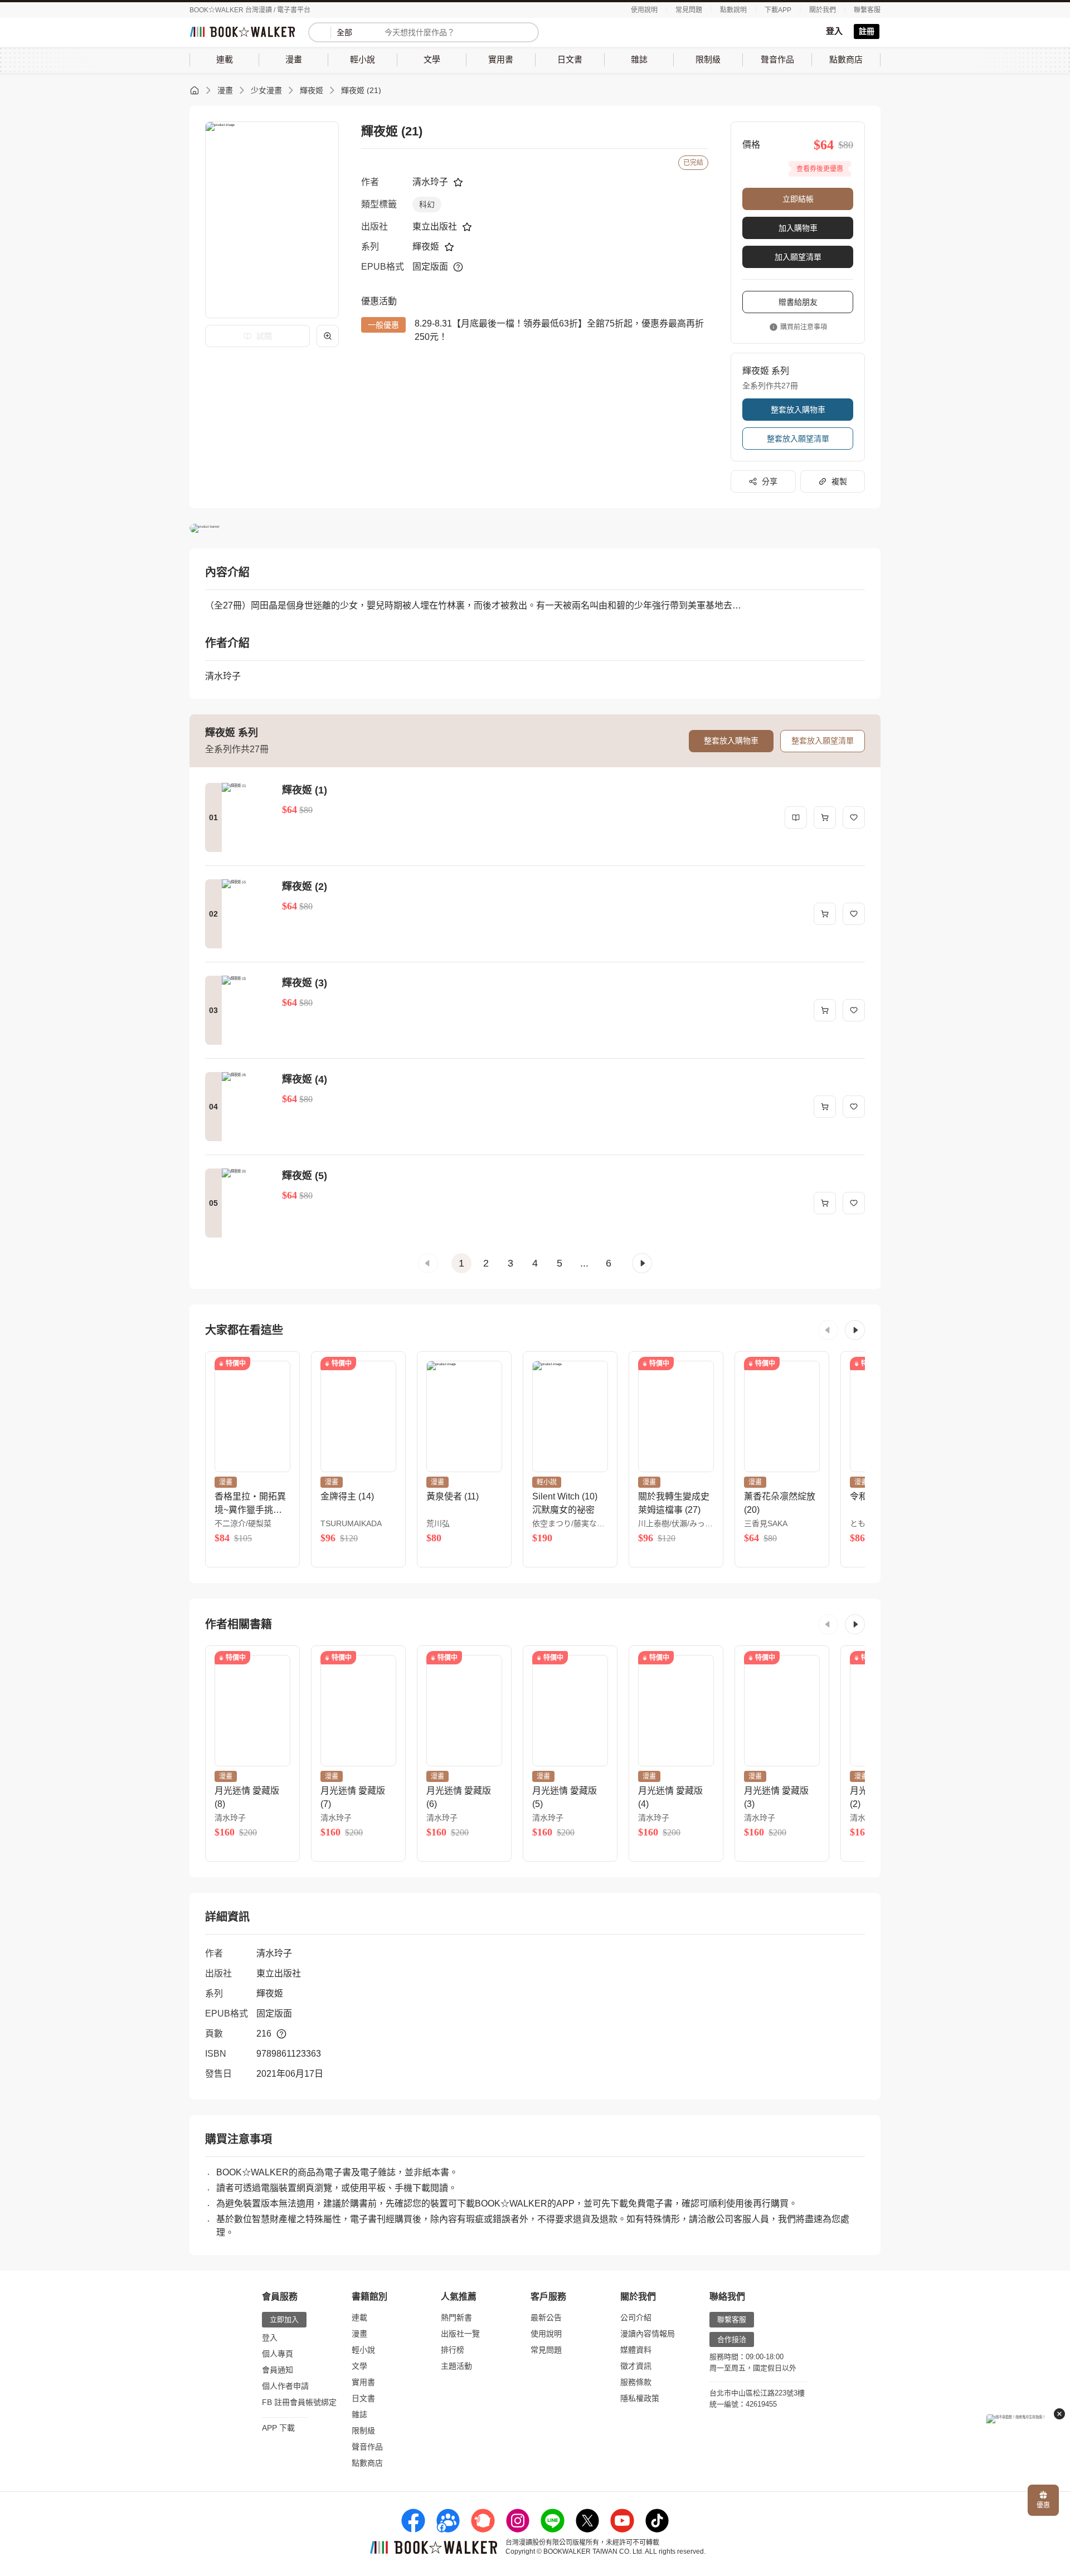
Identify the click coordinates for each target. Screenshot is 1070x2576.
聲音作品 (367, 2447)
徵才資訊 (636, 2366)
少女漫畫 (266, 90)
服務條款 (636, 2382)
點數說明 (733, 10)
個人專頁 (278, 2354)
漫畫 (225, 90)
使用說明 (644, 10)
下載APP (778, 10)
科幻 (427, 204)
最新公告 (546, 2317)
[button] (428, 1263)
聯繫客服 (867, 10)
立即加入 (284, 2319)
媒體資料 (636, 2350)
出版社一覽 (460, 2334)
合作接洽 (732, 2339)
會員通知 (278, 2370)
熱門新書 (456, 2317)
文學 (359, 2366)
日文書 (363, 2398)
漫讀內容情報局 (648, 2334)
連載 (359, 2317)
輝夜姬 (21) (361, 90)
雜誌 (359, 2414)
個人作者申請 (285, 2386)
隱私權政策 (640, 2398)
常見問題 (689, 10)
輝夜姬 (312, 90)
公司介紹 (636, 2317)
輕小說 (363, 2350)
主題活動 (456, 2366)
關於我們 (823, 10)
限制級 (363, 2431)
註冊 (867, 31)
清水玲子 (430, 182)
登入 (834, 31)
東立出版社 (435, 227)
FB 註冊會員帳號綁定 (299, 2402)
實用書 (363, 2382)
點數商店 (367, 2463)
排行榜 (453, 2350)
